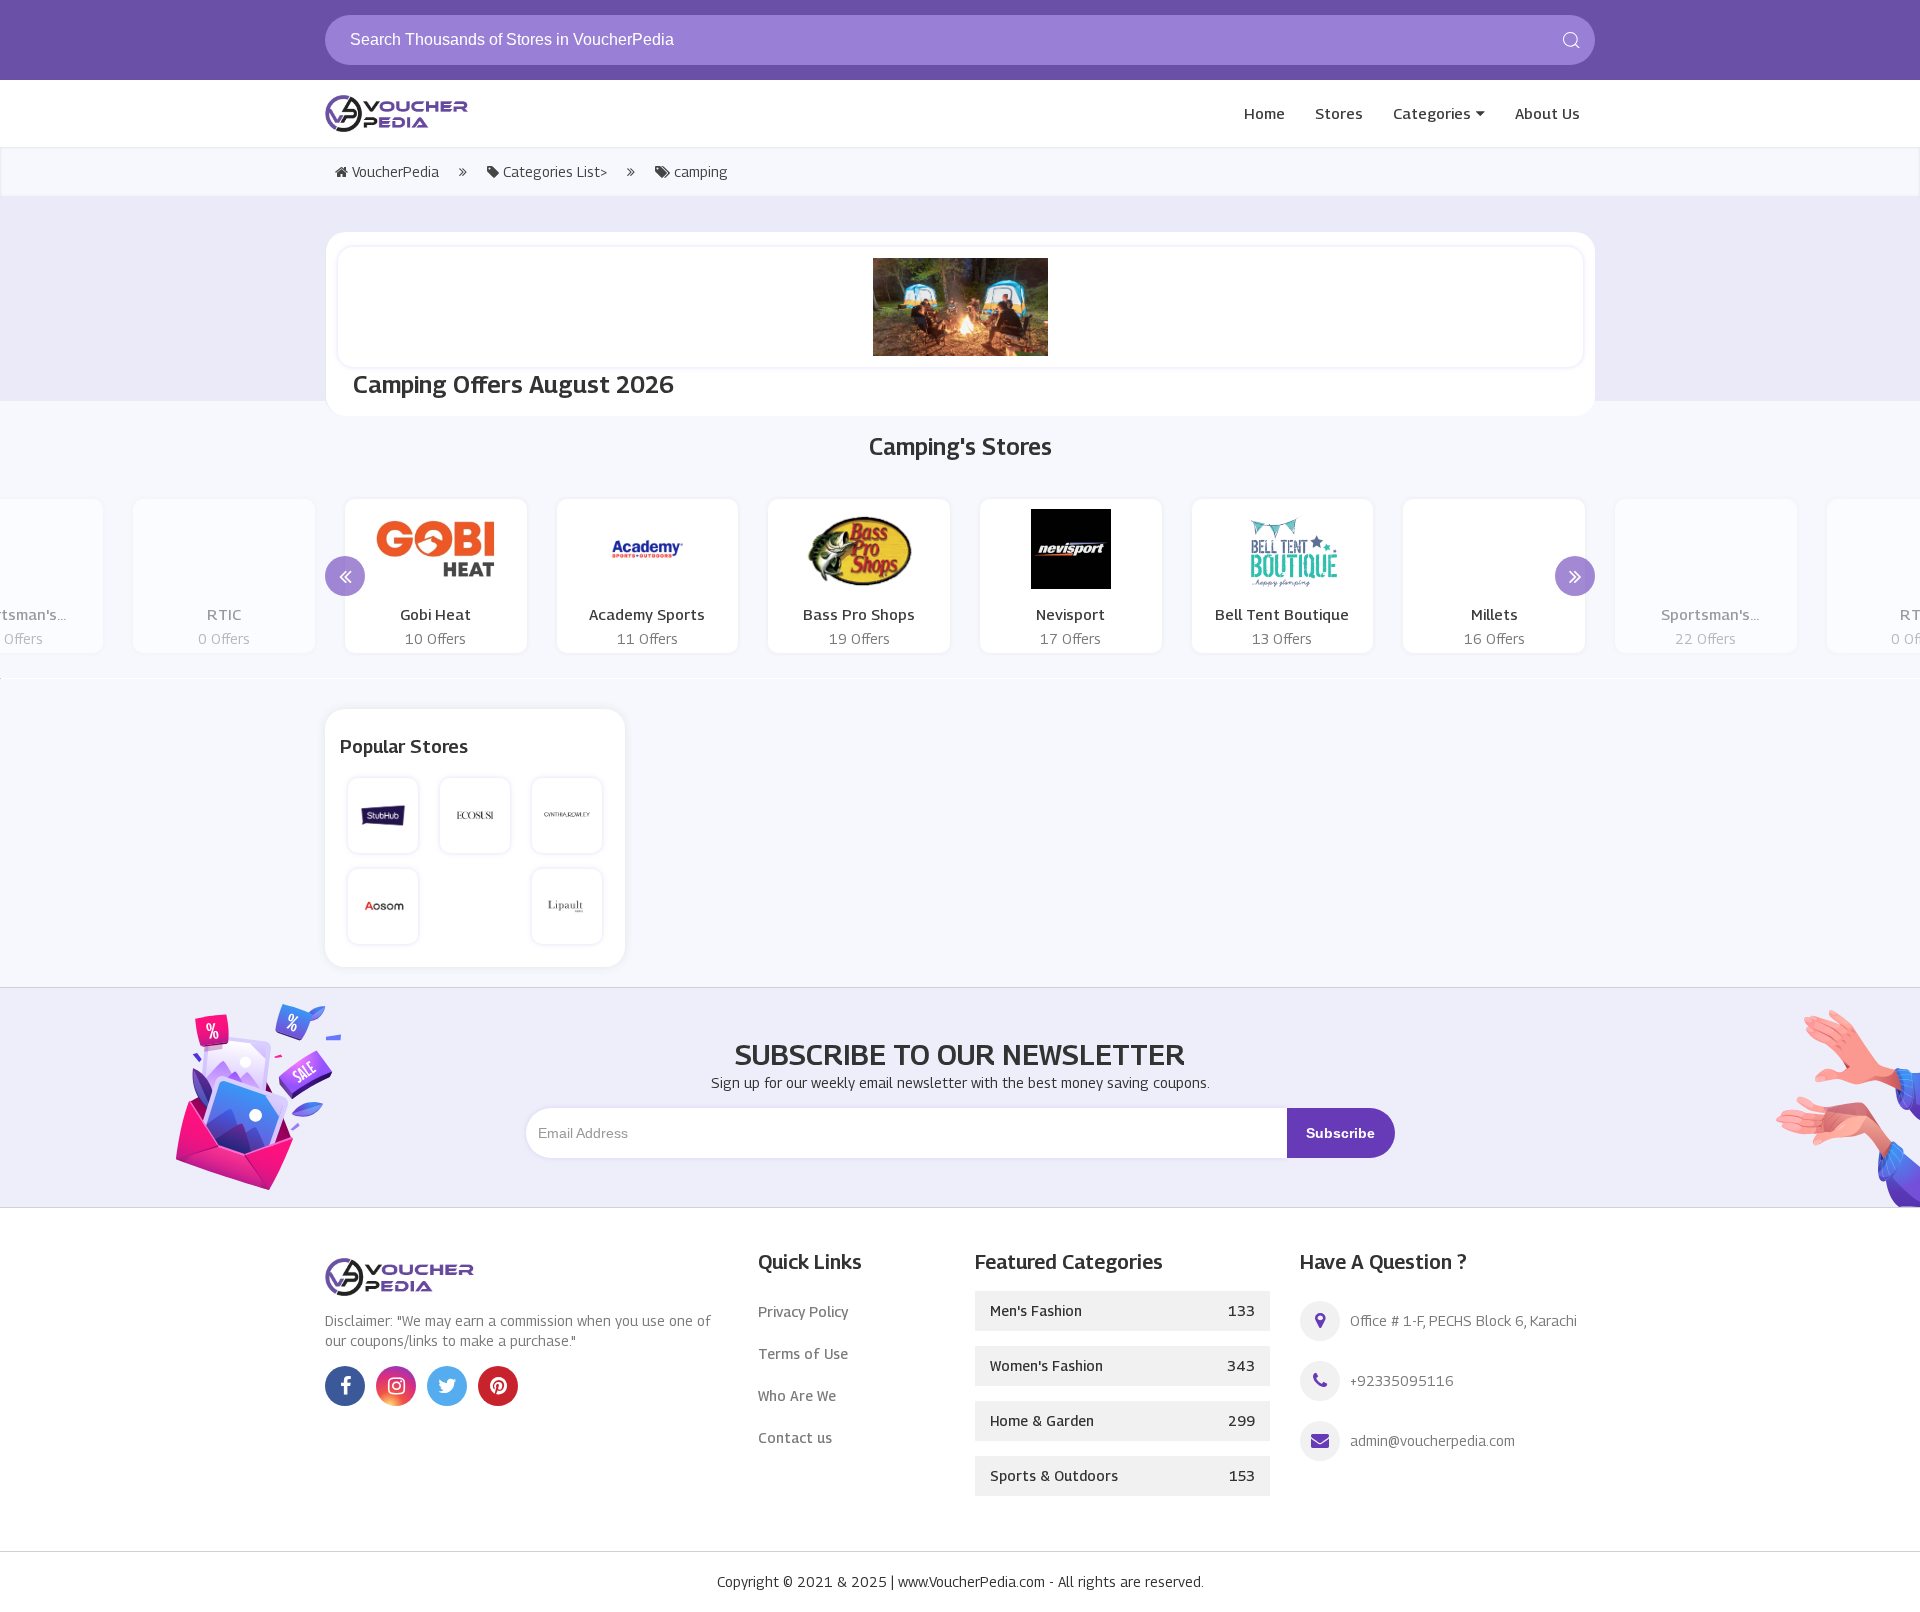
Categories (1432, 113)
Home (1264, 113)
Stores (1339, 113)
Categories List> (553, 171)
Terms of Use (803, 1353)
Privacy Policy (803, 1311)
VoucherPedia (393, 171)
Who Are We (797, 1395)
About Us (1547, 113)
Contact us (795, 1437)
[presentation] (345, 576)
